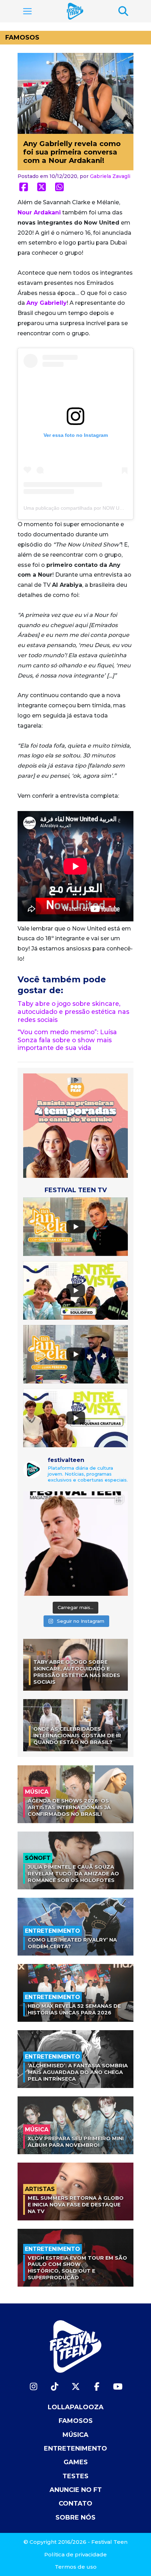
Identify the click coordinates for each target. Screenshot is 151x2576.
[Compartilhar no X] (42, 187)
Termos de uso (76, 2567)
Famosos (22, 37)
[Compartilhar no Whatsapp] (60, 187)
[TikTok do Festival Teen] (54, 2387)
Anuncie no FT (76, 2490)
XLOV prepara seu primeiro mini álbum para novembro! (76, 2142)
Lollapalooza (76, 2407)
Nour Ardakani (39, 212)
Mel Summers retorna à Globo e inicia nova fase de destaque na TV (76, 2204)
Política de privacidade (75, 2554)
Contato (75, 2503)
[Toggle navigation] (27, 11)
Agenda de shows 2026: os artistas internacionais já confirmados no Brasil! (69, 1807)
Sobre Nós (75, 2517)
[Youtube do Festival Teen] (118, 2387)
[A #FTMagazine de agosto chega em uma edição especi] (75, 1544)
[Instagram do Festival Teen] (33, 2387)
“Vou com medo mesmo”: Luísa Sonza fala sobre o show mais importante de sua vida (67, 1040)
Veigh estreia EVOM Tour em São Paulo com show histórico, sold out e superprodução (77, 2268)
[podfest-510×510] (75, 1125)
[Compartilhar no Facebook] (24, 187)
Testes (75, 2476)
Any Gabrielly (47, 303)
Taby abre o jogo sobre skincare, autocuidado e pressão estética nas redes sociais (73, 1012)
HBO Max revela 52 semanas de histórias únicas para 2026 (74, 2009)
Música (75, 2435)
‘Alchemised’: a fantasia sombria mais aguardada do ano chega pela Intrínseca (78, 2072)
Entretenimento (75, 2448)
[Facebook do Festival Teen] (97, 2387)
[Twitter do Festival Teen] (75, 2387)
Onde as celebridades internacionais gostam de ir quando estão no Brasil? (77, 1735)
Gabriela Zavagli (110, 176)
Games (76, 2462)
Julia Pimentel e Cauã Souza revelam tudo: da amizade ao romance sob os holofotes (73, 1873)
